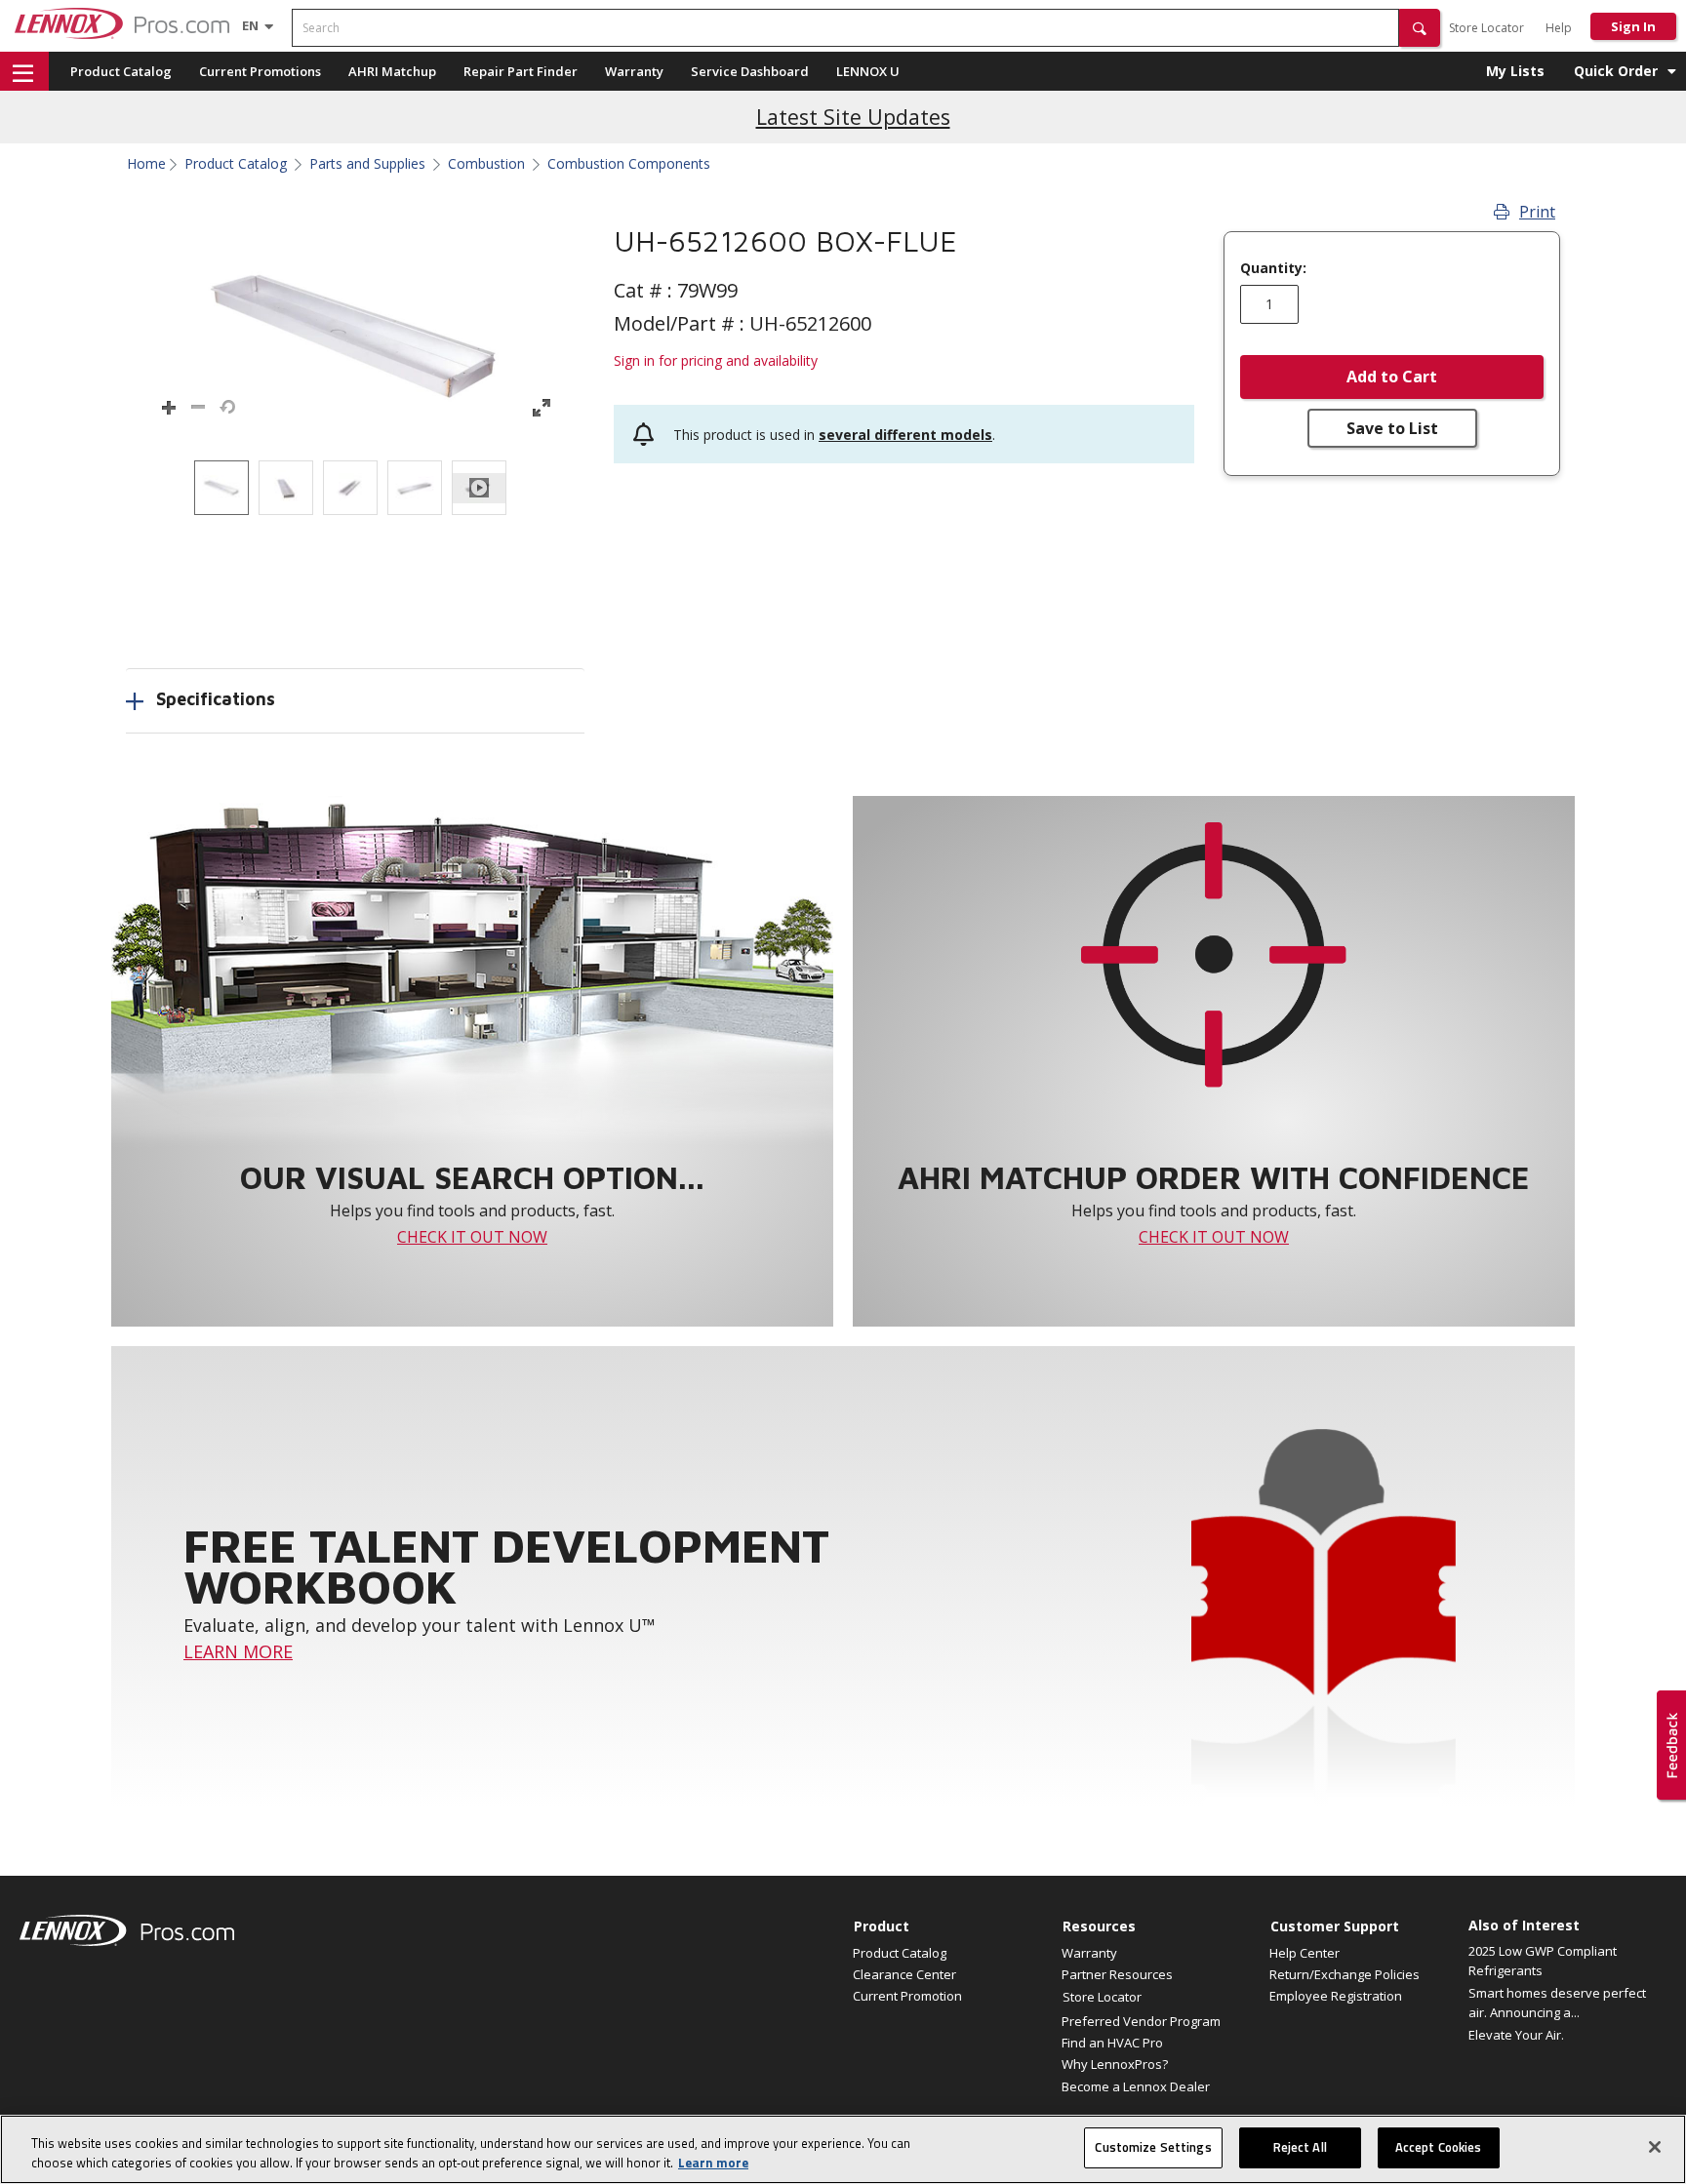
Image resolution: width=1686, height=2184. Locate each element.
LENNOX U (868, 71)
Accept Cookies (1439, 2147)
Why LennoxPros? (1115, 2064)
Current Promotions (260, 71)
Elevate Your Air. (1516, 2035)
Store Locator (1486, 28)
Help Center (1305, 1953)
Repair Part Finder (521, 71)
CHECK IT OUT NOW (472, 1237)
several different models (905, 435)
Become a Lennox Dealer (1136, 2086)
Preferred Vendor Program (1141, 2021)
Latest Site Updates (853, 117)
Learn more (713, 2163)
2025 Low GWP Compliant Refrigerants (1543, 1961)
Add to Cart (1392, 377)
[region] (843, 2149)
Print (1537, 212)
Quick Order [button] (1616, 71)
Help (1559, 28)
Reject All (1300, 2147)
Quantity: (1273, 268)
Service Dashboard (750, 71)
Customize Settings (1153, 2147)
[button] (1420, 28)
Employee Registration (1336, 1996)
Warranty (634, 71)
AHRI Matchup (392, 71)
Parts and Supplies (367, 164)
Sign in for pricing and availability (716, 360)
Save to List (1392, 428)
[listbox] (355, 488)
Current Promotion (907, 1996)
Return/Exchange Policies (1345, 1974)
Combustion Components (629, 164)
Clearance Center (904, 1974)
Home (146, 164)
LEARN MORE (238, 1651)
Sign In (1633, 26)
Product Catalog (121, 71)
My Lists (1515, 71)
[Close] (1655, 2147)
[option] (221, 488)
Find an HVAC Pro (1112, 2043)
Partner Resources (1117, 1974)
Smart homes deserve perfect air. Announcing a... (1557, 2003)
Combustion (486, 164)
